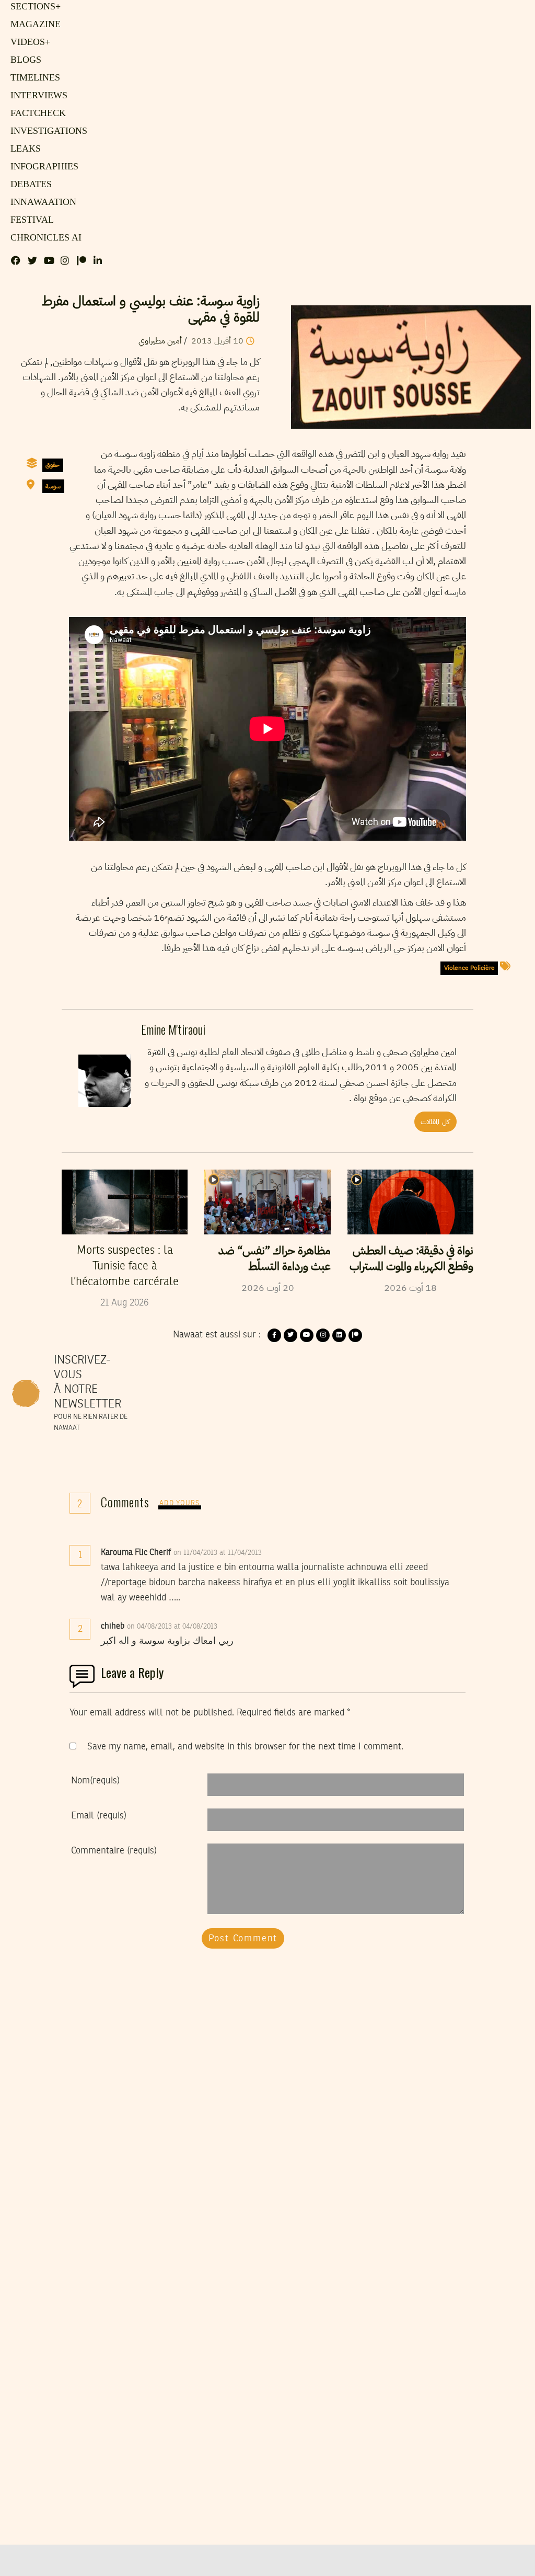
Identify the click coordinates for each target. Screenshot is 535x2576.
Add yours (180, 1503)
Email (99, 1816)
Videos (28, 42)
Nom (95, 1781)
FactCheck (35, 113)
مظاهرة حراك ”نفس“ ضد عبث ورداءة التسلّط (274, 1258)
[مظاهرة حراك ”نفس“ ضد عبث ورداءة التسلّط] (267, 1202)
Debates (30, 185)
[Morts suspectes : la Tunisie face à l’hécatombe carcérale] (125, 1202)
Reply (287, 1553)
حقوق (53, 465)
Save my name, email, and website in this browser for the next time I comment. (245, 1747)
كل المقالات (435, 1122)
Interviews (37, 96)
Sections (34, 7)
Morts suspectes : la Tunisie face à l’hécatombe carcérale (125, 1266)
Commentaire (114, 1851)
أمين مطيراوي (160, 341)
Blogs (24, 60)
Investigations (45, 131)
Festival (30, 220)
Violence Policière (469, 968)
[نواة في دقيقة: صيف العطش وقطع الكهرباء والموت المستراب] (410, 1202)
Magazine (33, 25)
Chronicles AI (43, 238)
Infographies (43, 167)
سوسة (53, 486)
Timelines (33, 78)
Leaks (24, 149)
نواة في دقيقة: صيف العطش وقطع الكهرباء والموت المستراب (411, 1258)
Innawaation (41, 202)
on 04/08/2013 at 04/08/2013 (173, 1627)
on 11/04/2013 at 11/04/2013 (219, 1553)
